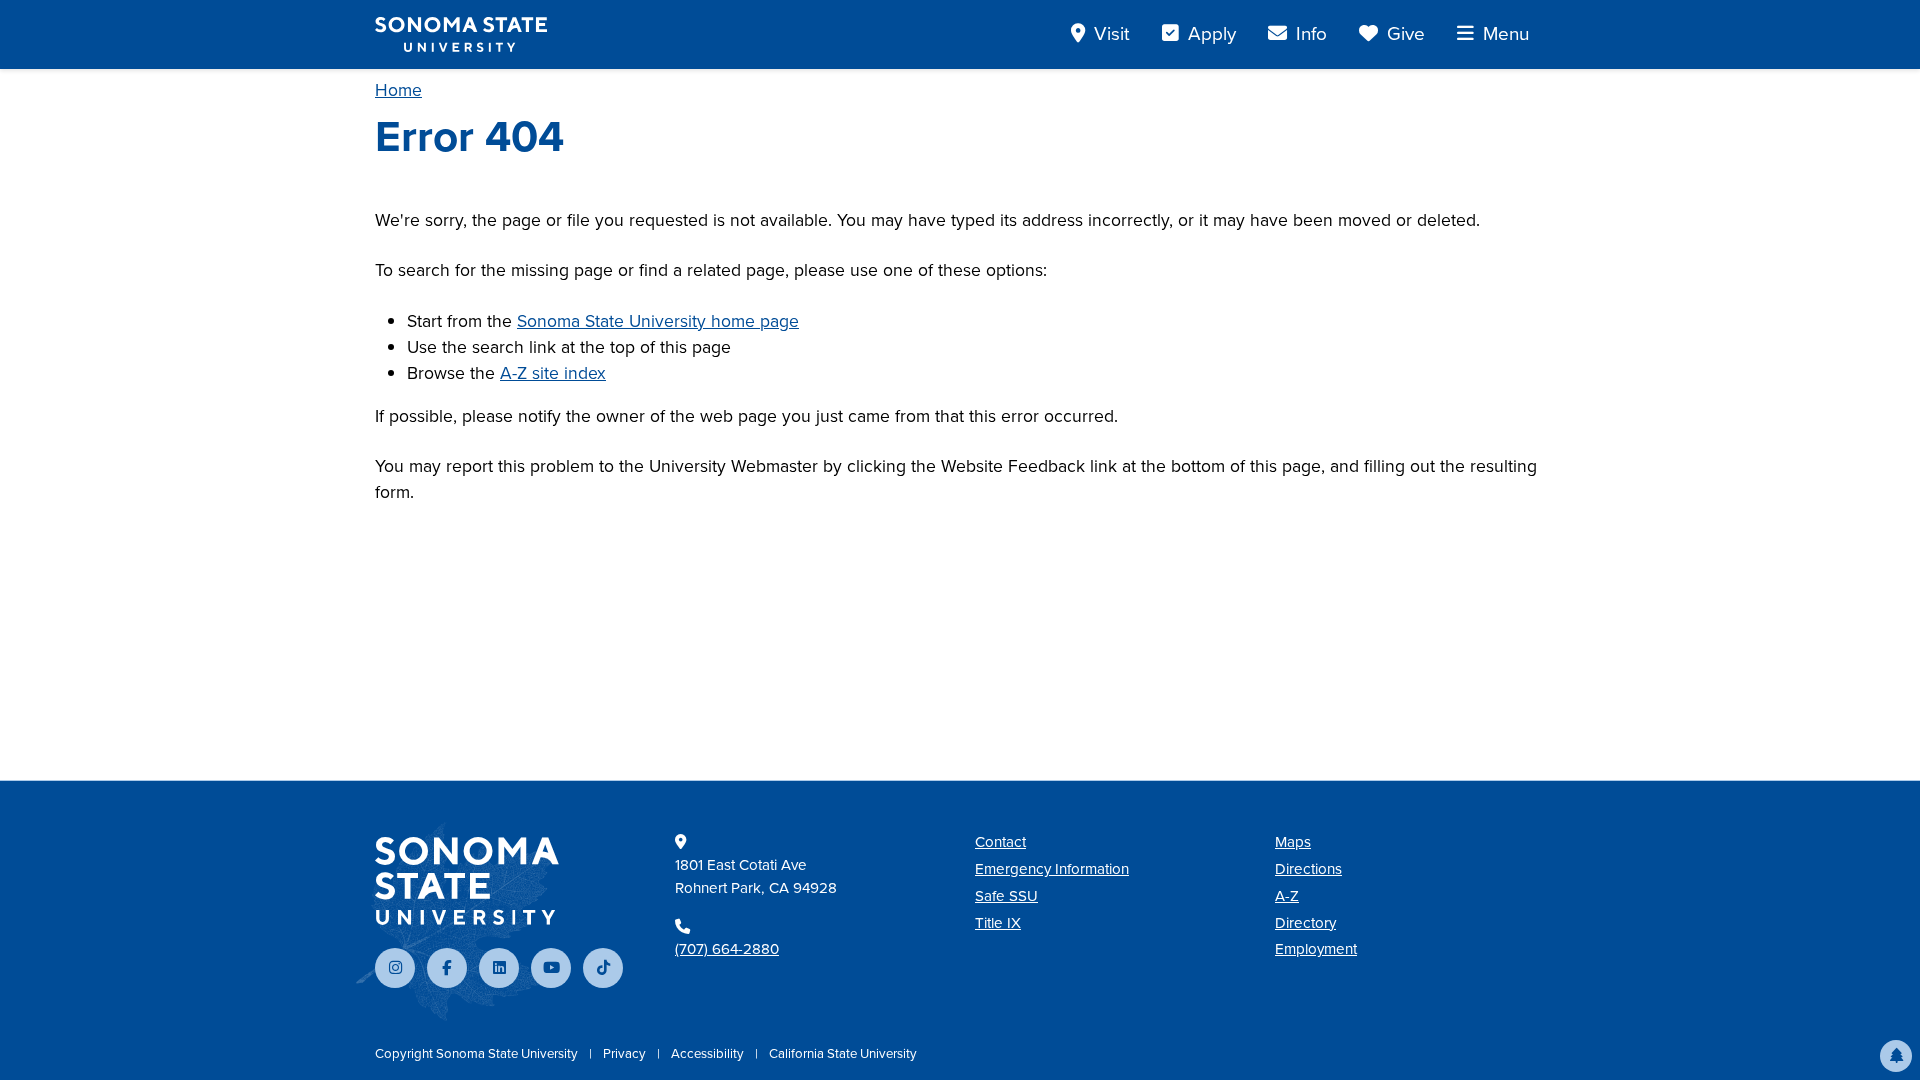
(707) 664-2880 (727, 949)
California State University (843, 1053)
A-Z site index (553, 373)
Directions (1308, 869)
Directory (1305, 923)
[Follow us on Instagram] (395, 968)
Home (398, 90)
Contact (1000, 842)
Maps (1293, 842)
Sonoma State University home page (658, 321)
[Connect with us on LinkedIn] (499, 968)
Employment (1316, 949)
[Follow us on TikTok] (603, 968)
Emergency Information (1052, 869)
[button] (1896, 1056)
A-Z (1287, 896)
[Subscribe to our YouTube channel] (551, 968)
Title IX (998, 923)
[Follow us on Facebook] (447, 968)
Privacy (626, 1053)
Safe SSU (1006, 896)
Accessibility (709, 1053)
